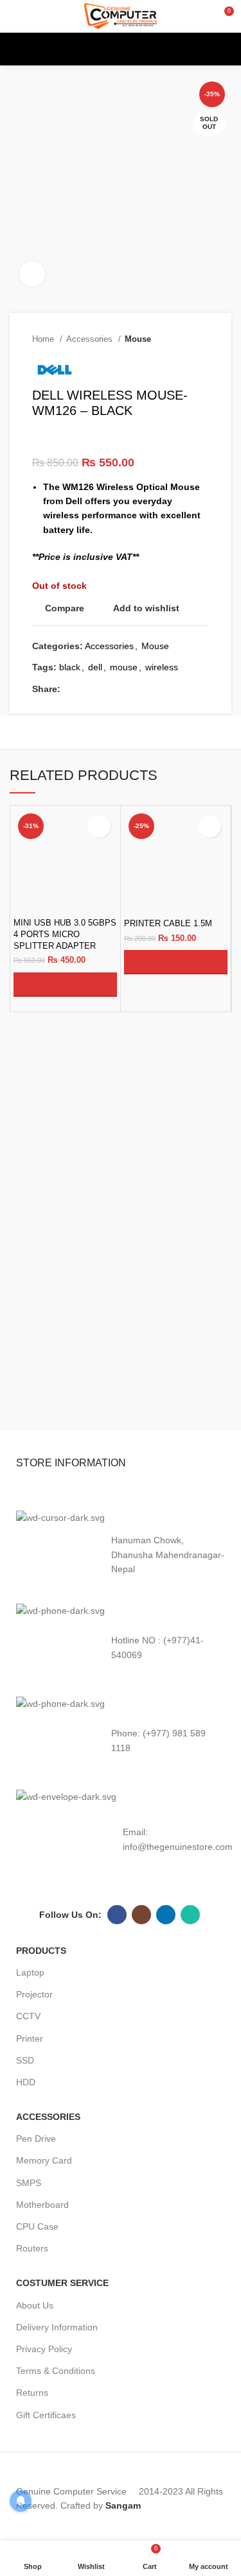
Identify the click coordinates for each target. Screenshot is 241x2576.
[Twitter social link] (86, 689)
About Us (35, 2305)
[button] (65, 985)
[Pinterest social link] (115, 689)
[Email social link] (101, 689)
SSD (25, 2060)
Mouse (138, 339)
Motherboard (42, 2205)
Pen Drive (36, 2139)
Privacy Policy (44, 2349)
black (70, 667)
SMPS (29, 2183)
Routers (32, 2248)
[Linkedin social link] (130, 689)
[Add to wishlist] (99, 826)
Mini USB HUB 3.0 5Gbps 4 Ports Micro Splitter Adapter (65, 934)
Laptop (30, 1972)
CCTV (28, 2016)
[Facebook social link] (71, 689)
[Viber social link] (174, 689)
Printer (30, 2038)
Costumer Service (62, 2283)
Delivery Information (57, 2327)
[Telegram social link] (160, 689)
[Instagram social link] (141, 1915)
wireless (162, 667)
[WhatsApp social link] (145, 689)
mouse (124, 667)
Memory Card (44, 2160)
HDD (26, 2082)
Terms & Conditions (56, 2371)
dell (95, 667)
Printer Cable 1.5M (168, 924)
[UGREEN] (178, 1392)
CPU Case (37, 2226)
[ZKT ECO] (63, 1392)
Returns (32, 2393)
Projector (34, 1994)
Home (44, 339)
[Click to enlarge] (32, 274)
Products (41, 1951)
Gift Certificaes (46, 2415)
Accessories (91, 339)
